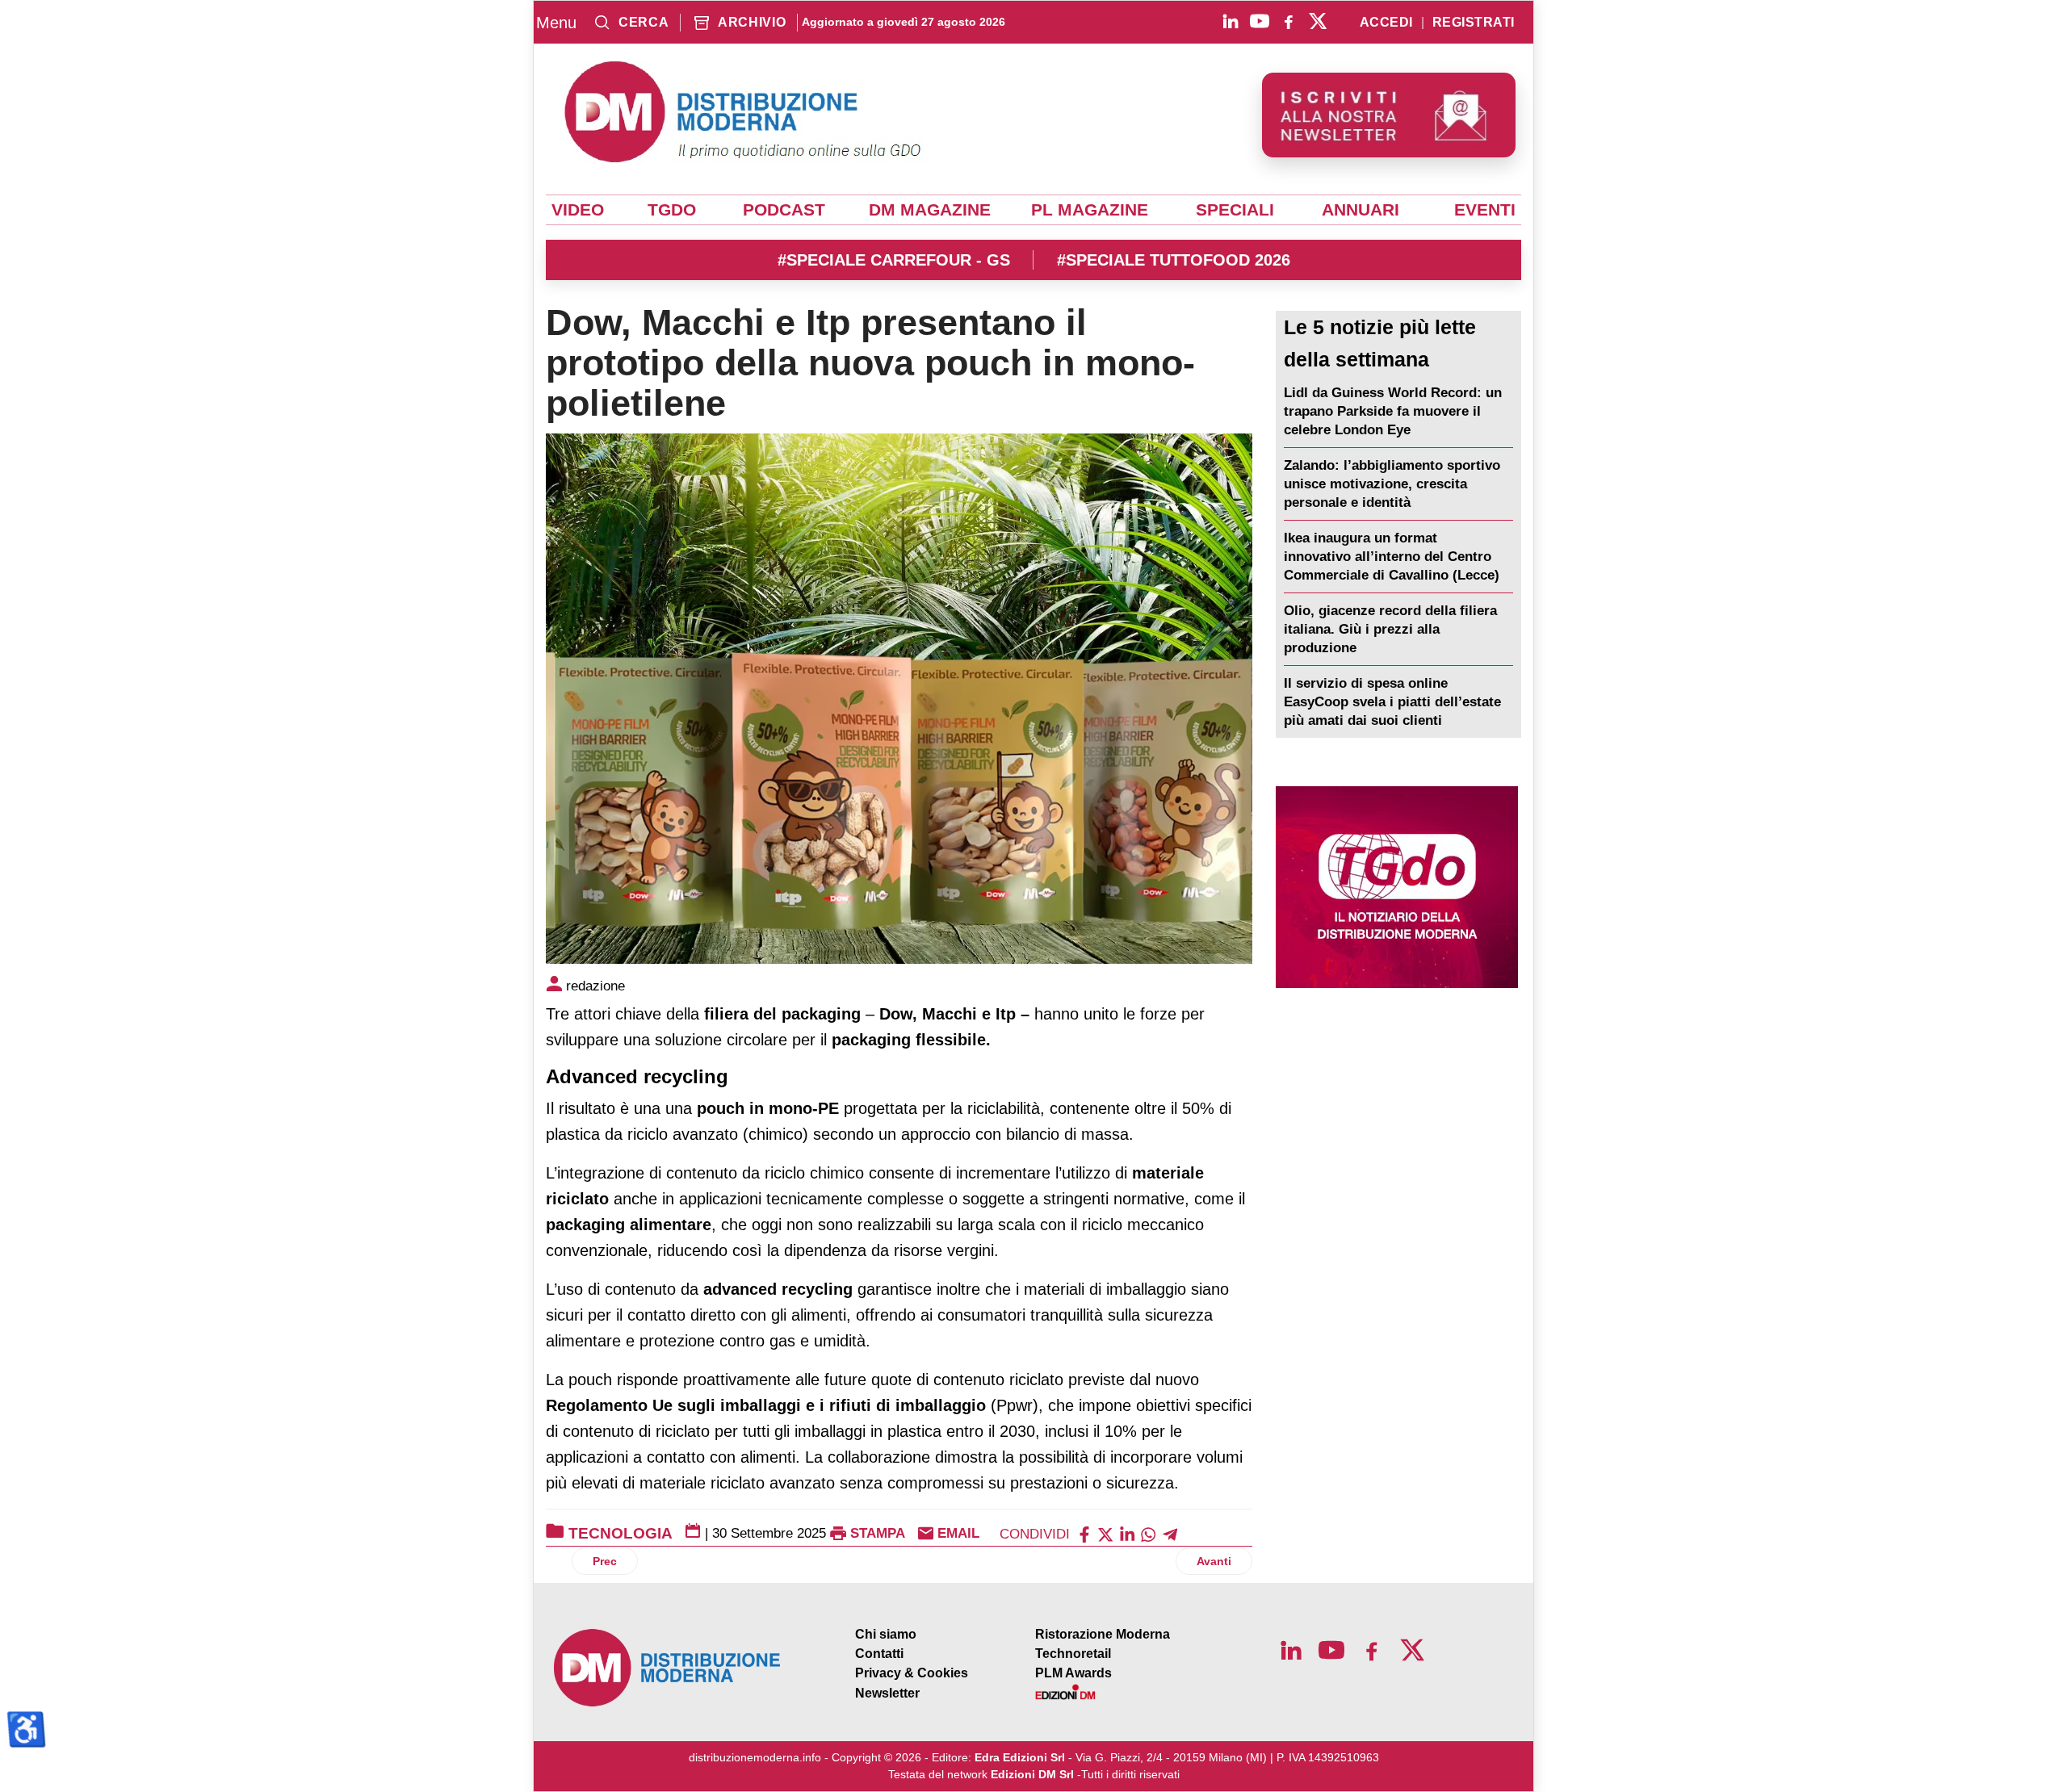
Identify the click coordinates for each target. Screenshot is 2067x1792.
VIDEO (578, 210)
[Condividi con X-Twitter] (1105, 1533)
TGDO (672, 210)
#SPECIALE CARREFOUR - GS (894, 260)
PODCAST (784, 210)
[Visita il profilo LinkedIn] (1231, 21)
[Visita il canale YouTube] (1260, 21)
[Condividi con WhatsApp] (1148, 1533)
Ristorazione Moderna (1103, 1634)
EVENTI (1485, 210)
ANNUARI (1361, 210)
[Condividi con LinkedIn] (1127, 1533)
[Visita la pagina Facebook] (1289, 21)
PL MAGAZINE (1090, 210)
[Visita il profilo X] (1318, 21)
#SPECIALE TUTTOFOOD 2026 (1174, 260)
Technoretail (1073, 1654)
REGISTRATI (1474, 23)
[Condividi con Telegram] (1170, 1533)
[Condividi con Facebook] (1084, 1533)
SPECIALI (1235, 210)
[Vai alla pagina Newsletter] (1389, 115)
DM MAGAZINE (930, 210)
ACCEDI (1386, 23)
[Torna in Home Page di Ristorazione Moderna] (668, 1668)
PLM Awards (1073, 1673)
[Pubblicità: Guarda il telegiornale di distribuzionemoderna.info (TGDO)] (1396, 887)
